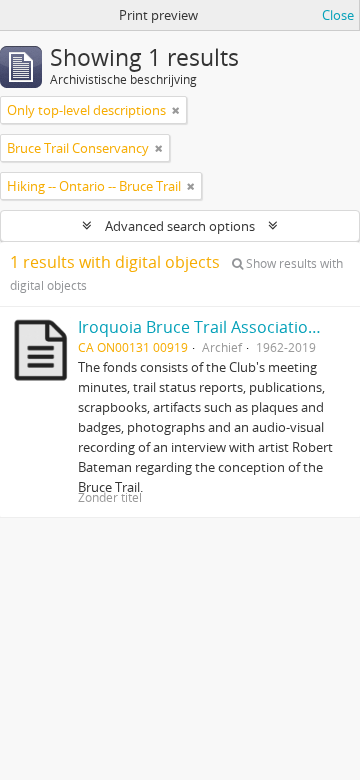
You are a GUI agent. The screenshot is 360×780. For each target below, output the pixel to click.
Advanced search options (180, 226)
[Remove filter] (176, 110)
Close (338, 15)
